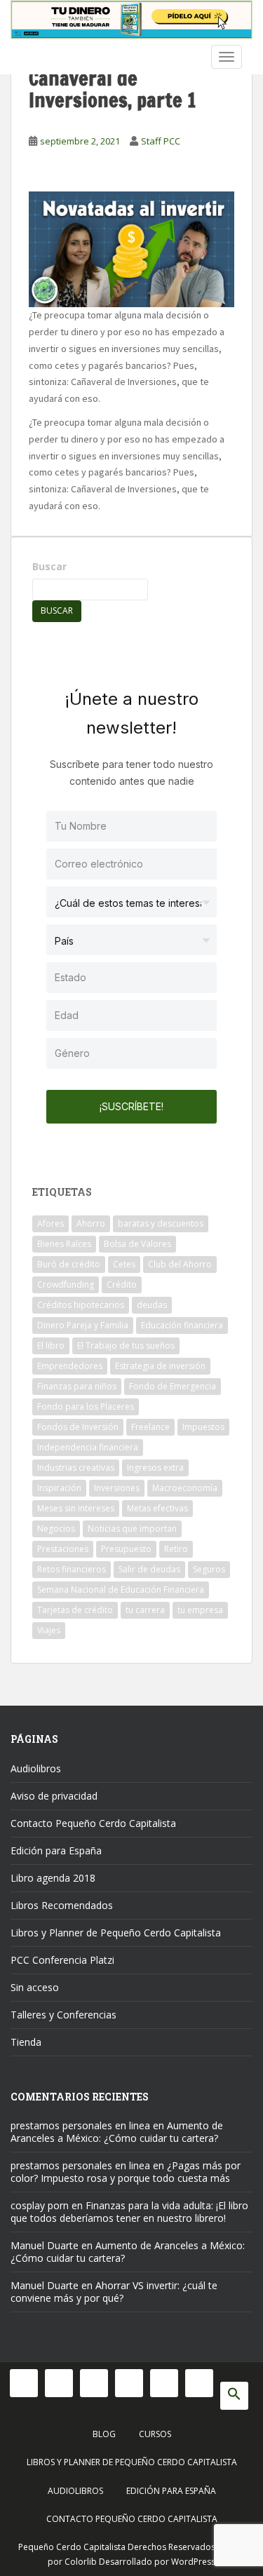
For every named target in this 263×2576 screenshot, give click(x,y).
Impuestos (203, 1427)
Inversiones (117, 1488)
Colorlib (81, 2562)
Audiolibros (36, 1768)
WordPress (193, 2562)
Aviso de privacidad (54, 1796)
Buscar (49, 566)
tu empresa (200, 1610)
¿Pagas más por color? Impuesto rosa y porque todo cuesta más (126, 2172)
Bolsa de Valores (137, 1244)
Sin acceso (35, 1987)
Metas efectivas (157, 1508)
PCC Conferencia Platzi (62, 1960)
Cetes (124, 1264)
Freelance (150, 1427)
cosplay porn (40, 2205)
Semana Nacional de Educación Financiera (121, 1590)
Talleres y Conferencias (63, 2015)
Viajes (49, 1630)
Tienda (26, 2042)
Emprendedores (70, 1366)
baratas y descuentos (161, 1223)
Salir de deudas (149, 1569)
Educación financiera (182, 1325)
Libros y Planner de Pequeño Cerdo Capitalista (116, 1933)
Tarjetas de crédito (75, 1610)
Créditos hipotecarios (81, 1305)
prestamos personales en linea (80, 2125)
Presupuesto (126, 1549)
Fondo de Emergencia (173, 1386)
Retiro (176, 1549)
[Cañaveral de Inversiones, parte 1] (131, 248)
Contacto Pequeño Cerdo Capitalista (93, 1823)
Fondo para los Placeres (86, 1407)
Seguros (209, 1569)
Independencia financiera (88, 1447)
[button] (234, 2396)
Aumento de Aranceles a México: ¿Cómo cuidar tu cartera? (117, 2132)
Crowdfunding (66, 1284)
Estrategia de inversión (160, 1366)
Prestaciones (63, 1549)
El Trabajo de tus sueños (126, 1346)
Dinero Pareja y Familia (83, 1325)
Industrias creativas (76, 1468)
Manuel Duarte (45, 2245)
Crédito (122, 1284)
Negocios (56, 1529)
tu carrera (145, 1610)
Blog (104, 2434)
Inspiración (59, 1488)
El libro (51, 1346)
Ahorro (91, 1223)
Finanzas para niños (77, 1386)
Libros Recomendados (62, 1905)
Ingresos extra (155, 1468)
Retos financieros (72, 1569)
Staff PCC (161, 141)
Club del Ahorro (180, 1264)
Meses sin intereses (76, 1508)
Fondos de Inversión (78, 1427)
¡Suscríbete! (131, 1106)
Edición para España (56, 1850)
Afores (50, 1223)
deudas (152, 1305)
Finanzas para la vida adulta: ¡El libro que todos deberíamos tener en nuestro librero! (129, 2212)
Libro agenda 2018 (53, 1878)
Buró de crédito (69, 1264)
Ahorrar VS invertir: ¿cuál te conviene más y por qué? (114, 2292)
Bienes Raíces (64, 1244)
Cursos (155, 2434)
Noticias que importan (132, 1529)
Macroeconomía (185, 1488)
